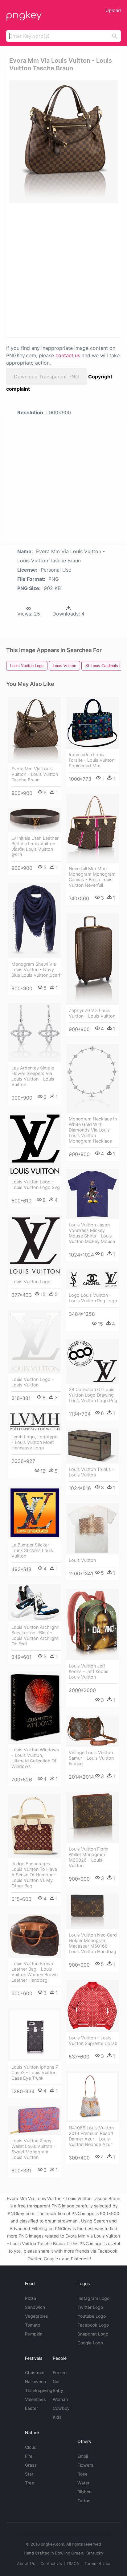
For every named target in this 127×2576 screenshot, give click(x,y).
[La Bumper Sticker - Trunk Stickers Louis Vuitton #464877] (35, 1513)
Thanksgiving (39, 2390)
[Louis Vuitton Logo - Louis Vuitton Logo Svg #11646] (35, 1144)
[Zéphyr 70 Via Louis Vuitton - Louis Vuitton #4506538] (92, 959)
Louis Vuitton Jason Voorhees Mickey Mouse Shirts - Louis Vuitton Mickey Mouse (92, 1233)
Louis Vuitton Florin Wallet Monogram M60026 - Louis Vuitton (88, 1857)
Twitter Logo (90, 2307)
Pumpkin (34, 2334)
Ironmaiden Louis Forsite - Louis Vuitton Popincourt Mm (92, 760)
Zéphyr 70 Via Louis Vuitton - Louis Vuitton (92, 1013)
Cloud (31, 2447)
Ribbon (84, 2492)
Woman (60, 2399)
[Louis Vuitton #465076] (92, 1529)
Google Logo (90, 2343)
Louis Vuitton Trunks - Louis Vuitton (92, 1472)
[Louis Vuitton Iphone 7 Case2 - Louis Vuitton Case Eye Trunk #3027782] (35, 2035)
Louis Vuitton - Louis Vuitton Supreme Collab (93, 2040)
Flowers (85, 2465)
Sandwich (35, 2307)
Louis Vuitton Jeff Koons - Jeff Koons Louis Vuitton (89, 1671)
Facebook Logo (93, 2325)
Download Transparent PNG (46, 377)
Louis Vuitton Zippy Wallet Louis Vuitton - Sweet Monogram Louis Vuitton (33, 2149)
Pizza (31, 2298)
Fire (29, 2456)
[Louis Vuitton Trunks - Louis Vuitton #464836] (92, 1446)
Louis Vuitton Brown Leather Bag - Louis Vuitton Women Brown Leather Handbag (35, 1972)
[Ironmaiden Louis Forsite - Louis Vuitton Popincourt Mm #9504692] (92, 723)
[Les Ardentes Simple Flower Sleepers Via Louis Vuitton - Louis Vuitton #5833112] (35, 1033)
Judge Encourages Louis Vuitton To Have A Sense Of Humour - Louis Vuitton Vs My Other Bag (34, 1875)
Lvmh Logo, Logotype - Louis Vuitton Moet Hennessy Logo (34, 1442)
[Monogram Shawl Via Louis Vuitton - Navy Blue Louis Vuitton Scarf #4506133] (35, 921)
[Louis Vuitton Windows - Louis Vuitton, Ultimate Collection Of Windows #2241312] (35, 1708)
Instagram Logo (93, 2298)
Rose (82, 2474)
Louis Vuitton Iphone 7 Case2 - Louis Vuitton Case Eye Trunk (35, 2072)
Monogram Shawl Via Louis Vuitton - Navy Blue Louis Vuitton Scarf (36, 969)
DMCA (73, 2563)
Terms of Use (97, 2563)
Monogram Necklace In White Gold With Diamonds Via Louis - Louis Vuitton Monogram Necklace (93, 1130)
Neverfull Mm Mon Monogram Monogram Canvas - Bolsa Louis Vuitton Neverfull (92, 877)
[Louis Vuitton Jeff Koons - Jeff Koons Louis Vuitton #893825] (92, 1624)
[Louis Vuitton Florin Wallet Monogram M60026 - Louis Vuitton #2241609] (92, 1817)
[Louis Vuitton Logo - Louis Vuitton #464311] (35, 1342)
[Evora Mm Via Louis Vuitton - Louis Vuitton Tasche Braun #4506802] (35, 730)
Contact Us (51, 2563)
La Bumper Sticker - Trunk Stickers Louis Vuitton (32, 1550)
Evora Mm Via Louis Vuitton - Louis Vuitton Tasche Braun (35, 774)
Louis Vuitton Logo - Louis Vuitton (33, 1382)
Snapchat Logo (93, 2334)
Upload (113, 10)
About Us (26, 2563)
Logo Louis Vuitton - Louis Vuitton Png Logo (93, 1298)
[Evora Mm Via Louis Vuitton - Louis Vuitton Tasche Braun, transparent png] (63, 142)
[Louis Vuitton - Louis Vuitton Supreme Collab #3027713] (92, 2006)
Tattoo (84, 2501)
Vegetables (37, 2316)
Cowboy (61, 2408)
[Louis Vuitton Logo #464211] (35, 1246)
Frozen (60, 2373)
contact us (68, 355)
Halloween (35, 2381)
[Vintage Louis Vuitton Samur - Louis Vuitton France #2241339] (92, 1731)
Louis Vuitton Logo (31, 1282)
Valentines (35, 2399)
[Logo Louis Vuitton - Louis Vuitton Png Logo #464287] (92, 1279)
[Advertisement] (63, 270)
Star (29, 2474)
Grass (31, 2465)
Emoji (83, 2456)
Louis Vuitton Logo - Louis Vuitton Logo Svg (36, 1184)
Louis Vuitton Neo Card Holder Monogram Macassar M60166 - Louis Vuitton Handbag (93, 1943)
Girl (56, 2381)
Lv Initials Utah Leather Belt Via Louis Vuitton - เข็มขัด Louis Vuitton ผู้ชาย (35, 846)
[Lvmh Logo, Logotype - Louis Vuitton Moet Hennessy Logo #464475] (35, 1422)
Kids (57, 2417)
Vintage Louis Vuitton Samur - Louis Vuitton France (91, 1758)
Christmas (35, 2373)
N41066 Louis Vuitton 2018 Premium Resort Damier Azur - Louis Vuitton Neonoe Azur (91, 2136)
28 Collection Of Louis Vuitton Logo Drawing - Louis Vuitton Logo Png (93, 1395)
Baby (58, 2390)
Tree (29, 2483)
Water (83, 2483)
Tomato (33, 2325)
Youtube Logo (92, 2316)
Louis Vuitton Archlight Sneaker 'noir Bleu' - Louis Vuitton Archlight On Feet (35, 1635)
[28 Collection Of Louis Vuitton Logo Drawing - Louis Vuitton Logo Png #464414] (92, 1362)
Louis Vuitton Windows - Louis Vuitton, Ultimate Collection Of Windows (35, 1758)
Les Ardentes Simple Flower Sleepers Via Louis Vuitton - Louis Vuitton (33, 1076)
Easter (31, 2408)
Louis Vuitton (82, 1560)
